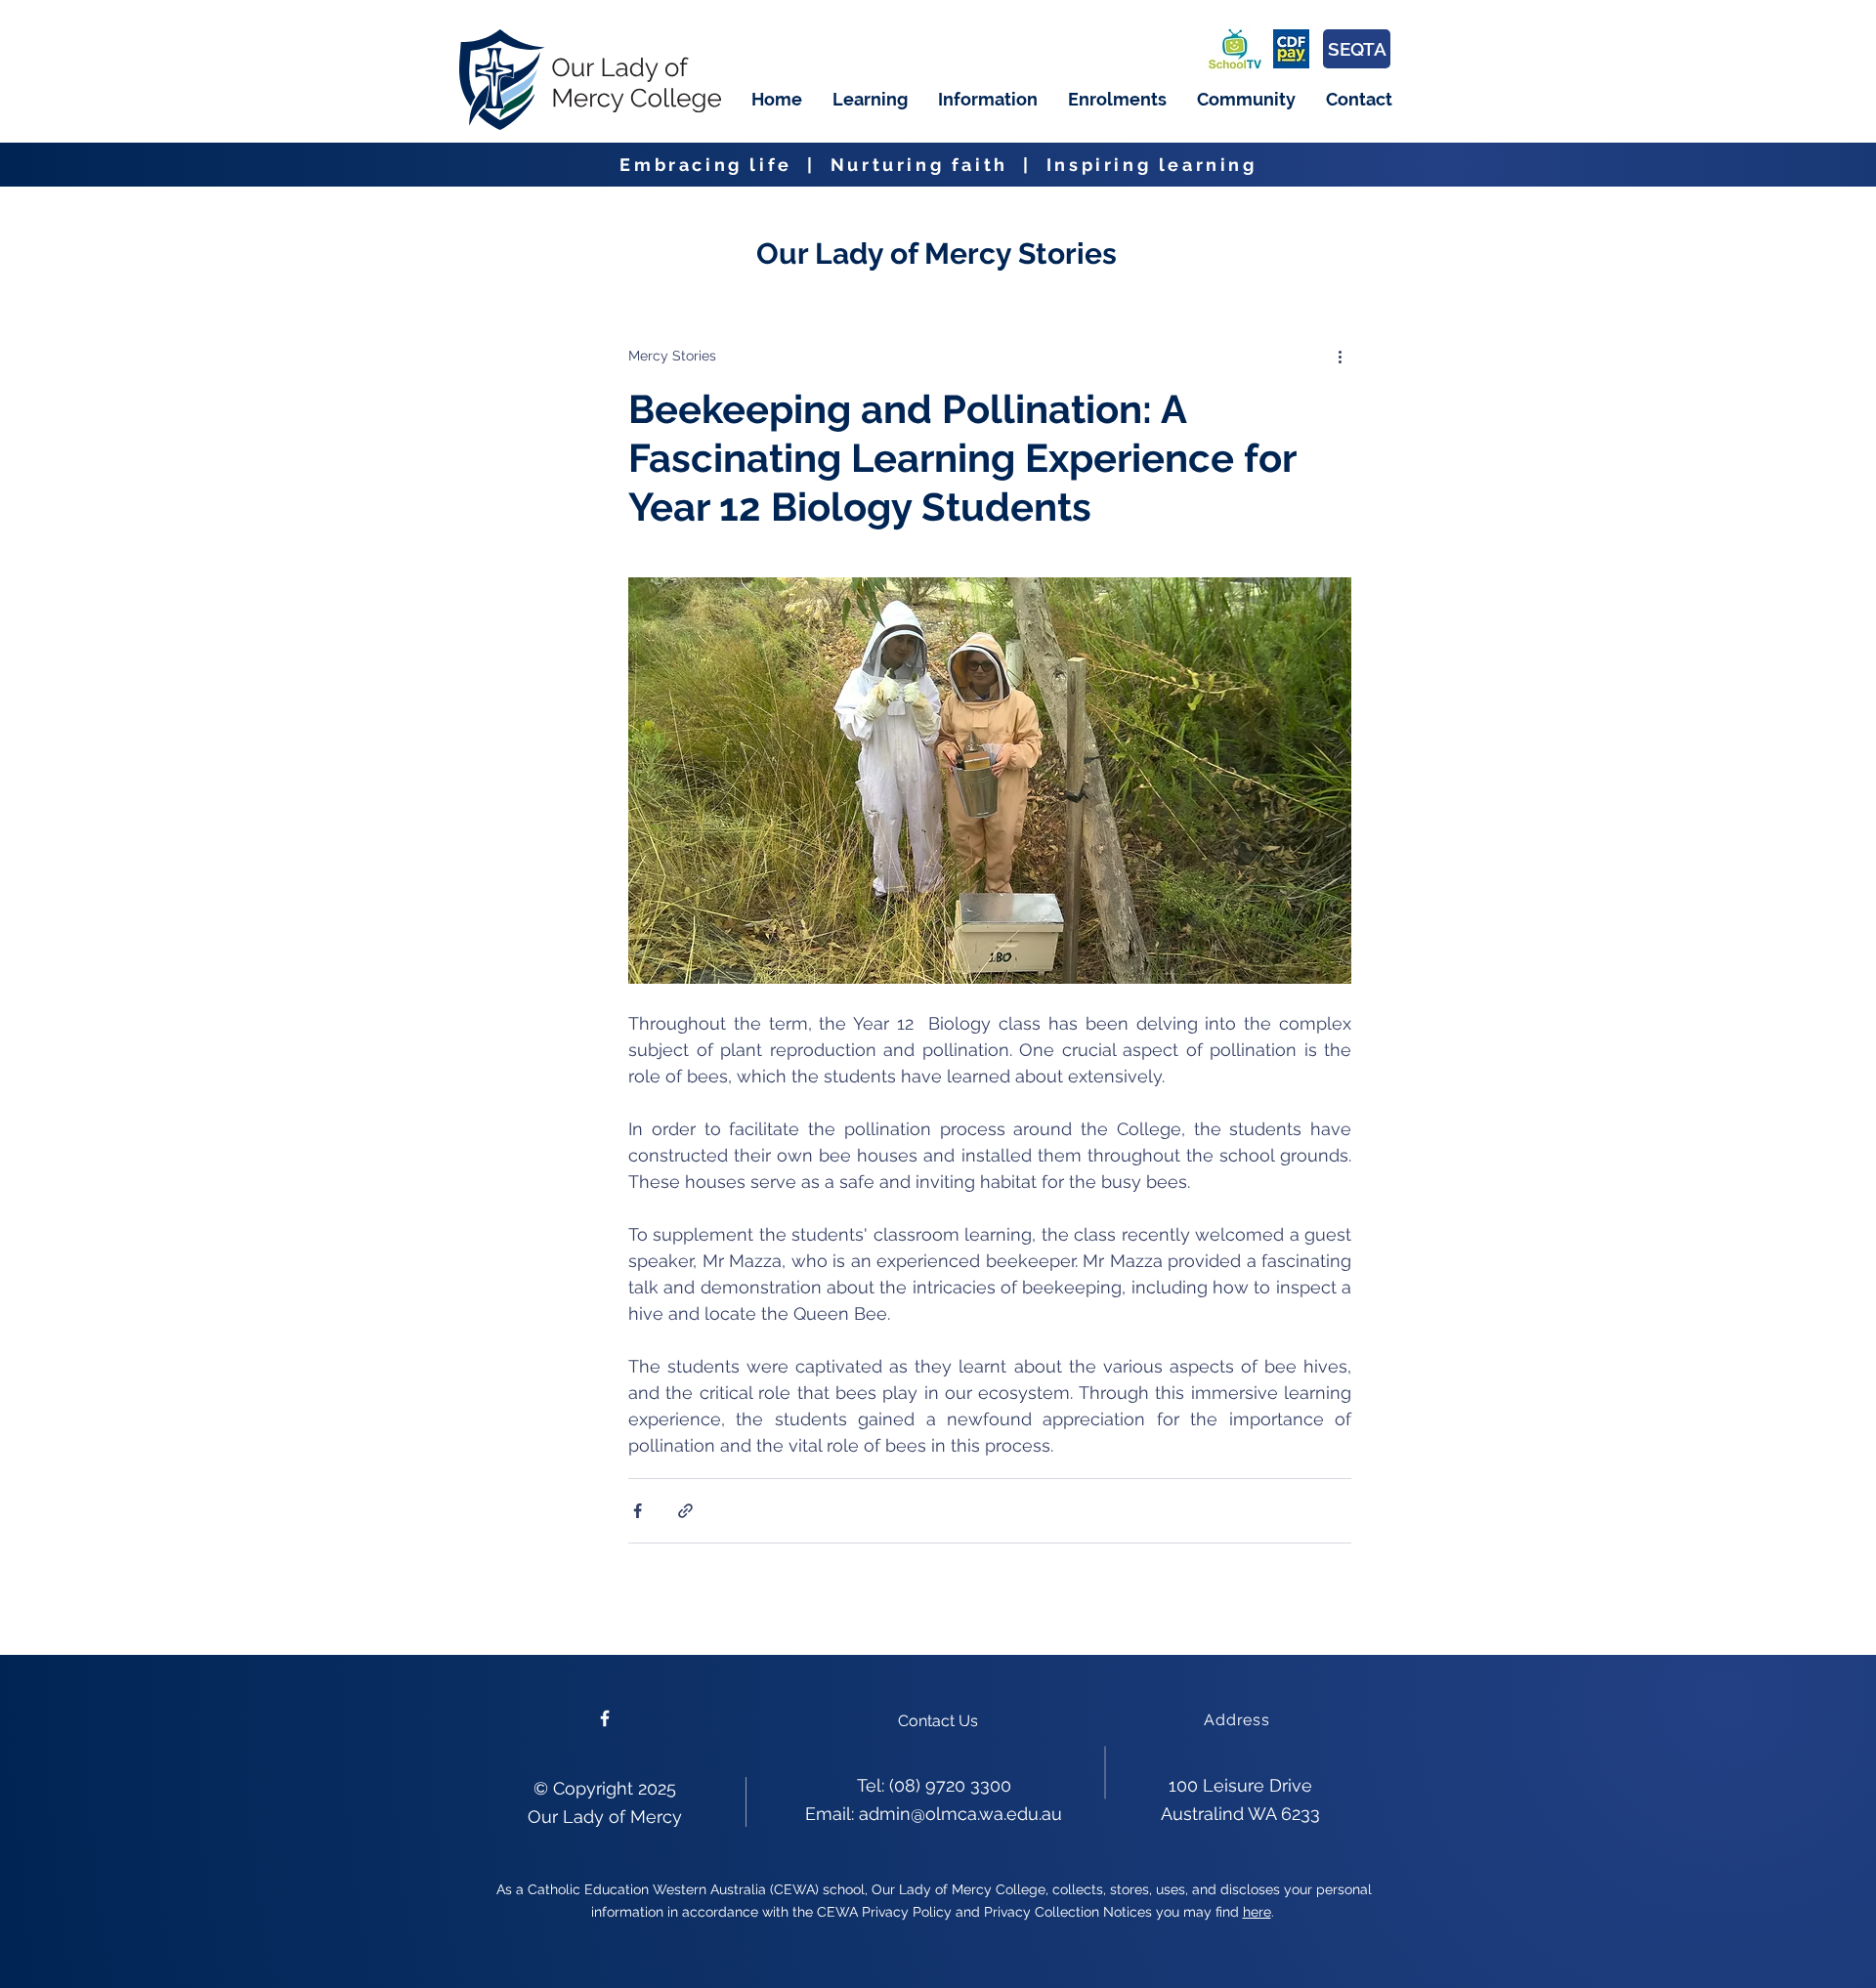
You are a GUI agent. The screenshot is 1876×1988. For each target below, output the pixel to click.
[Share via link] (685, 1511)
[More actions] (1340, 356)
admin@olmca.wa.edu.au (960, 1814)
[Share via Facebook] (638, 1511)
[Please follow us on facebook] (605, 1718)
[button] (870, 100)
